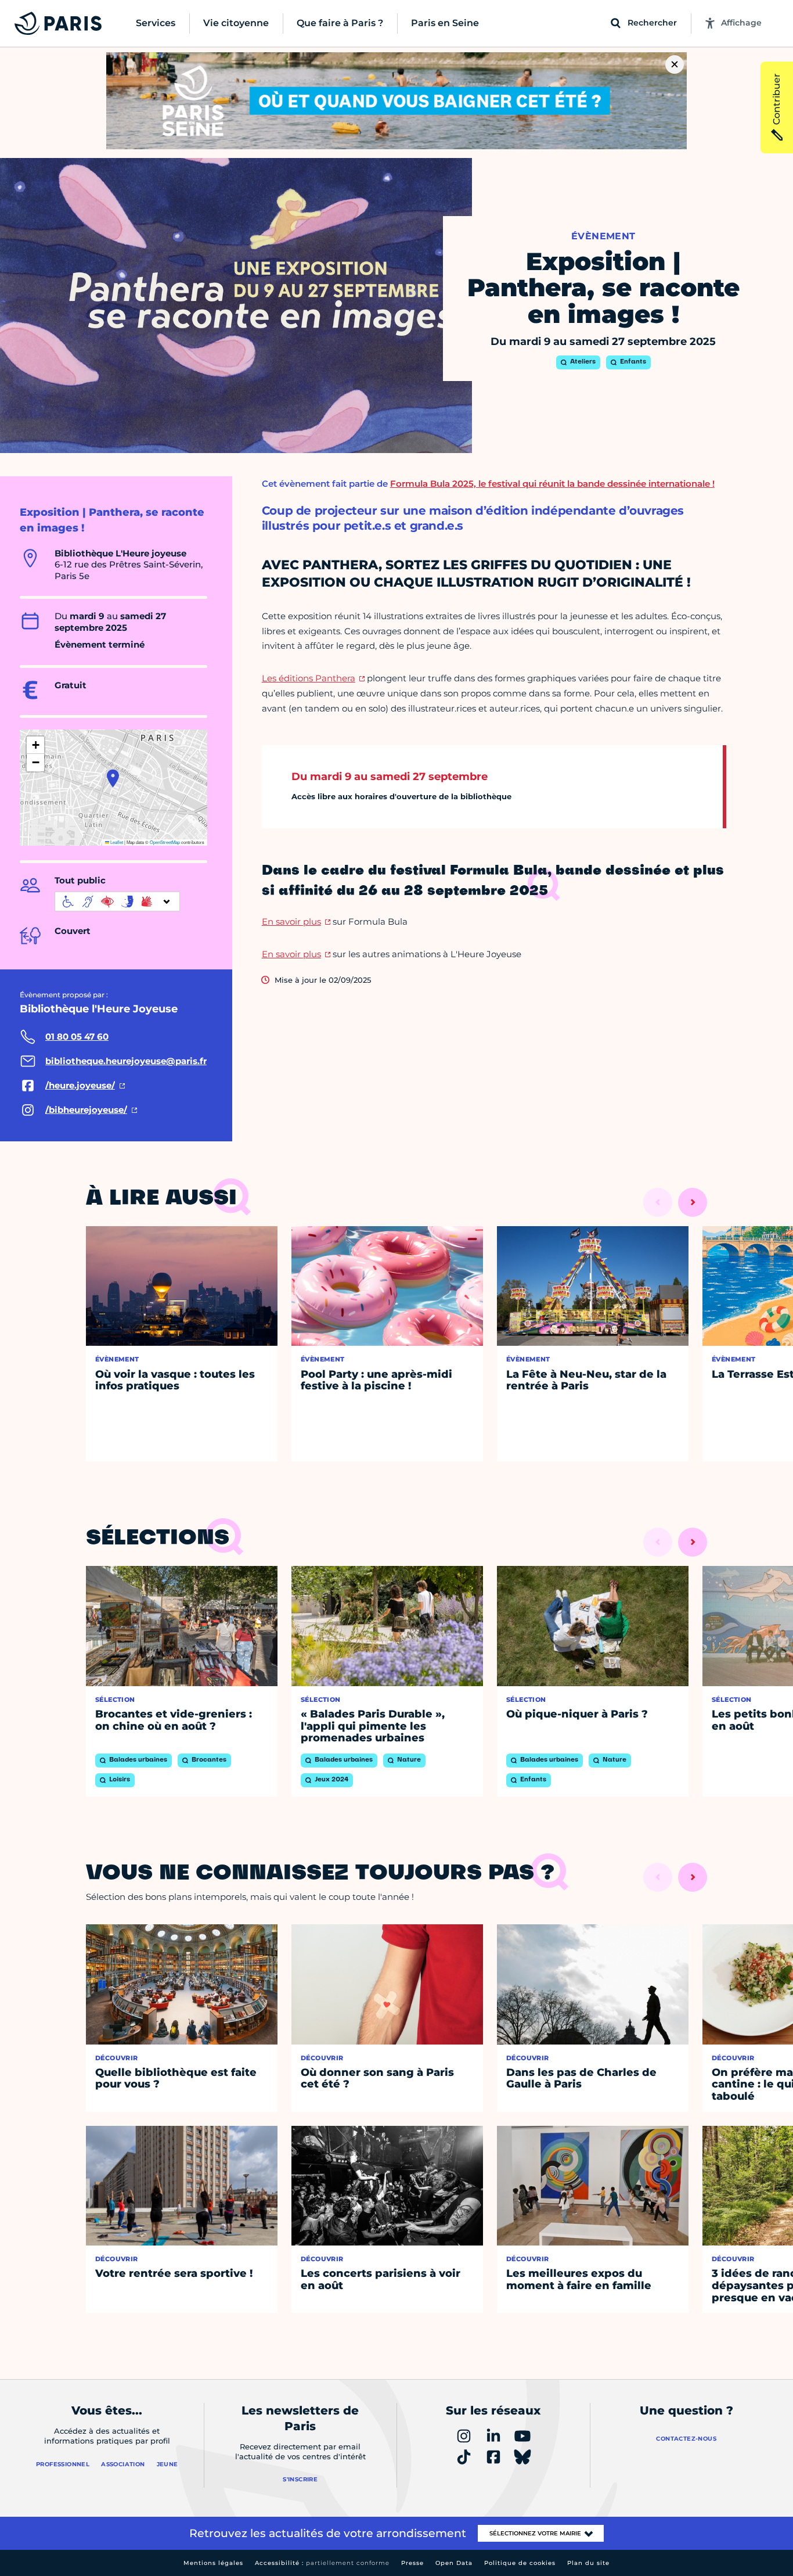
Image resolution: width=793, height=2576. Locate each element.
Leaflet (116, 842)
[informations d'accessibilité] (117, 901)
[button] (113, 778)
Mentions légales (213, 2563)
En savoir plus (291, 921)
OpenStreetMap (165, 842)
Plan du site (588, 2563)
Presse (412, 2563)
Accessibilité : (322, 2563)
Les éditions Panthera (309, 678)
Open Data (454, 2563)
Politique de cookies (520, 2563)
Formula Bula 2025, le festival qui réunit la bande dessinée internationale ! (552, 484)
